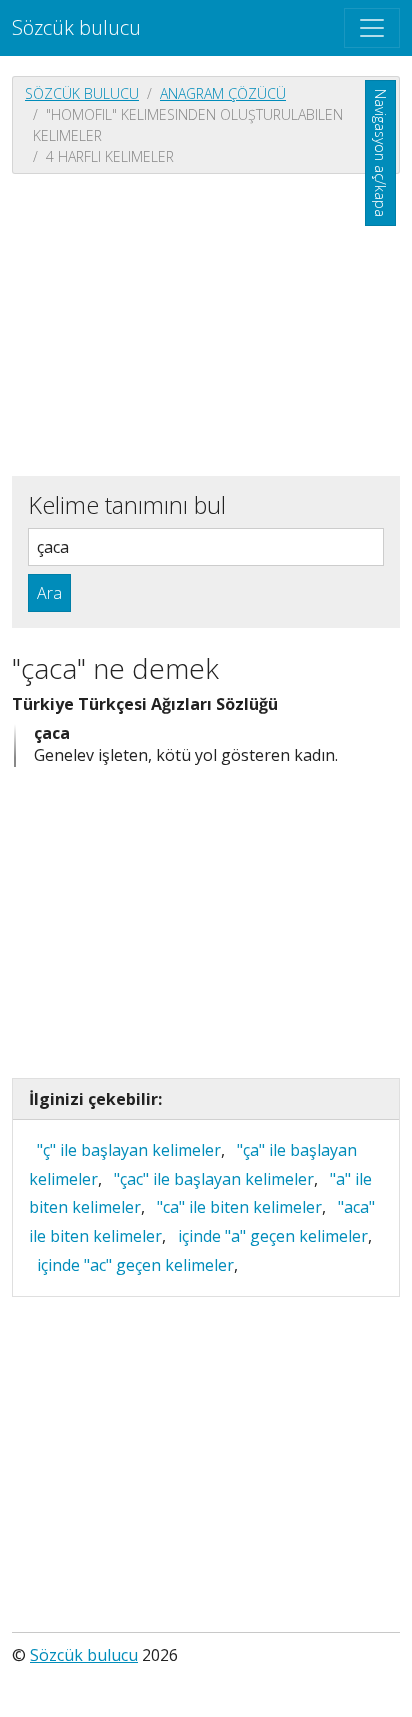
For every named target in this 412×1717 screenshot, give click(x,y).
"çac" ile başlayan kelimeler (214, 1179)
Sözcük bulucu (76, 27)
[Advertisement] (206, 323)
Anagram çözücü (223, 93)
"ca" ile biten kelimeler (239, 1207)
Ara (49, 593)
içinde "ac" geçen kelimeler (135, 1265)
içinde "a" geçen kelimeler (273, 1236)
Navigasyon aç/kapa (380, 153)
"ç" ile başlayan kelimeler (129, 1150)
